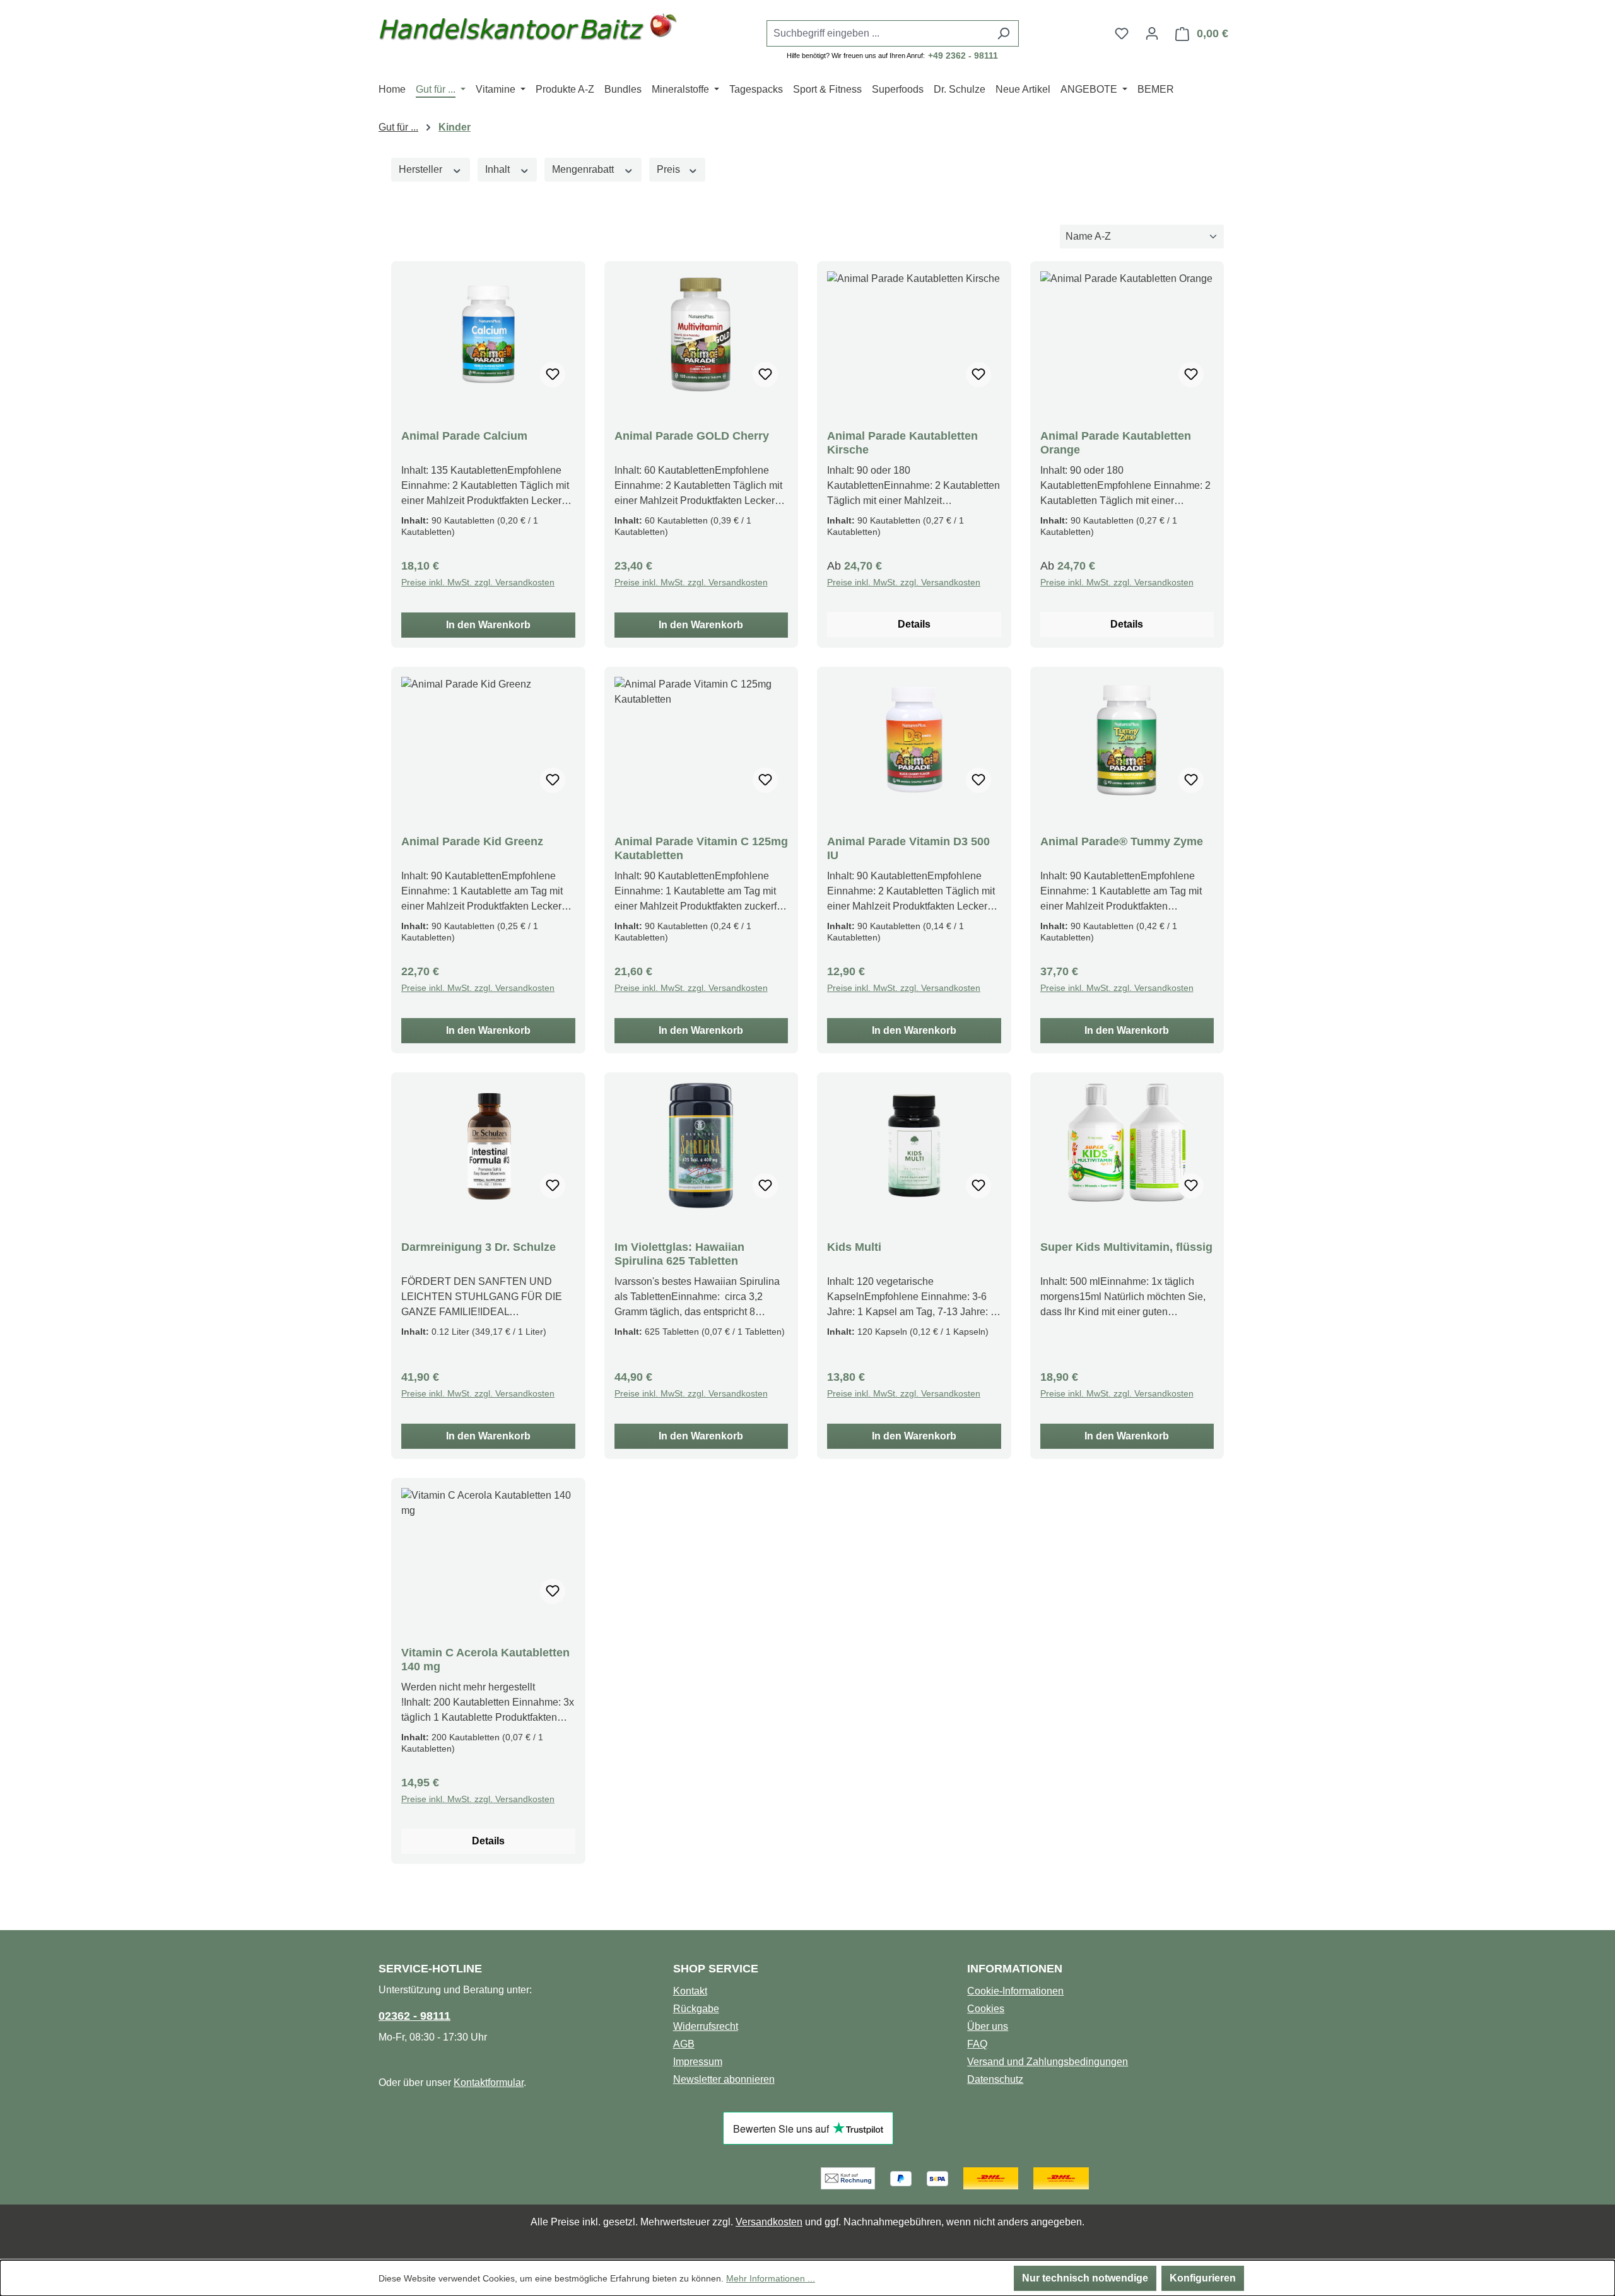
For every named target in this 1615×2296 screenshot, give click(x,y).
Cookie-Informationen (1015, 1991)
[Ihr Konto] (1152, 33)
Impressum (698, 2062)
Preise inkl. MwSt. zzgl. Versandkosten (478, 582)
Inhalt (499, 169)
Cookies (986, 2009)
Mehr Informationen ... (771, 2278)
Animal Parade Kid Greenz (472, 841)
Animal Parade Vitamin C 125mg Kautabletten (701, 848)
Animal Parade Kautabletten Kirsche (902, 443)
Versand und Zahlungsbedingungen (1048, 2062)
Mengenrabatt (584, 169)
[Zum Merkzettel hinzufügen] (553, 375)
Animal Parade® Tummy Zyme (1122, 841)
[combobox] (878, 33)
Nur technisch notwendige (1085, 2278)
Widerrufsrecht (706, 2026)
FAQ (977, 2044)
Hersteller (422, 169)
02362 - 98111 (414, 2016)
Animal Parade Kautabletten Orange (1116, 443)
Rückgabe (696, 2009)
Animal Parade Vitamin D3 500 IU (908, 848)
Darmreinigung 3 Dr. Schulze (479, 1247)
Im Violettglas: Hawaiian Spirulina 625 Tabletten (679, 1254)
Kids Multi (854, 1247)
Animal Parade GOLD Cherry (692, 436)
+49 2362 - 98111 (963, 56)
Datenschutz (995, 2079)
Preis (670, 169)
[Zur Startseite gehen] (528, 31)
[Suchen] (1003, 33)
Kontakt (690, 1991)
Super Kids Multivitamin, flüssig (1126, 1247)
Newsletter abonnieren (724, 2079)
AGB (684, 2044)
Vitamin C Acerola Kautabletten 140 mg (485, 1660)
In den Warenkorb (488, 625)
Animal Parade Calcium (464, 436)
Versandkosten (769, 2222)
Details (914, 624)
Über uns (988, 2026)
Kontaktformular (489, 2082)
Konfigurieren (1203, 2278)
